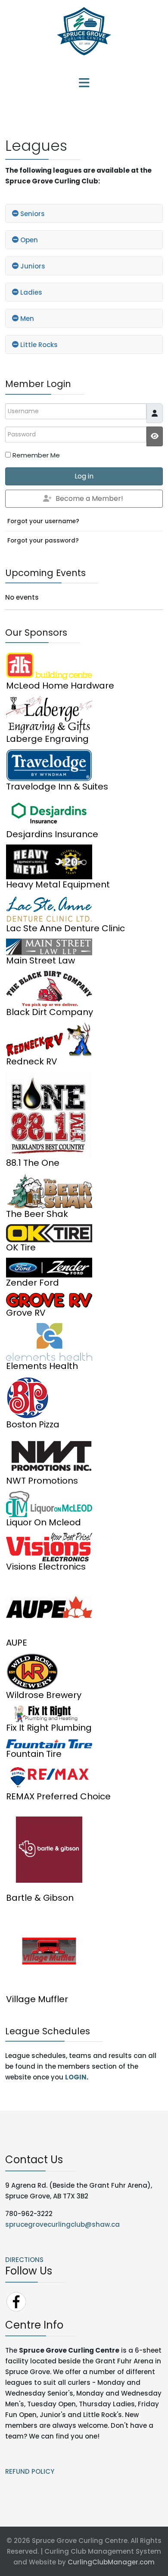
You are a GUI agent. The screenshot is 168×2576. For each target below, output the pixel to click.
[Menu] (84, 84)
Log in (84, 476)
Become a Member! (89, 498)
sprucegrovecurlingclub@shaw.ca (62, 2224)
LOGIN (76, 2077)
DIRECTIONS (24, 2260)
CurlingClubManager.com (111, 2562)
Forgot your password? (43, 541)
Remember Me (36, 455)
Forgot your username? (43, 521)
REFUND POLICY (30, 2471)
